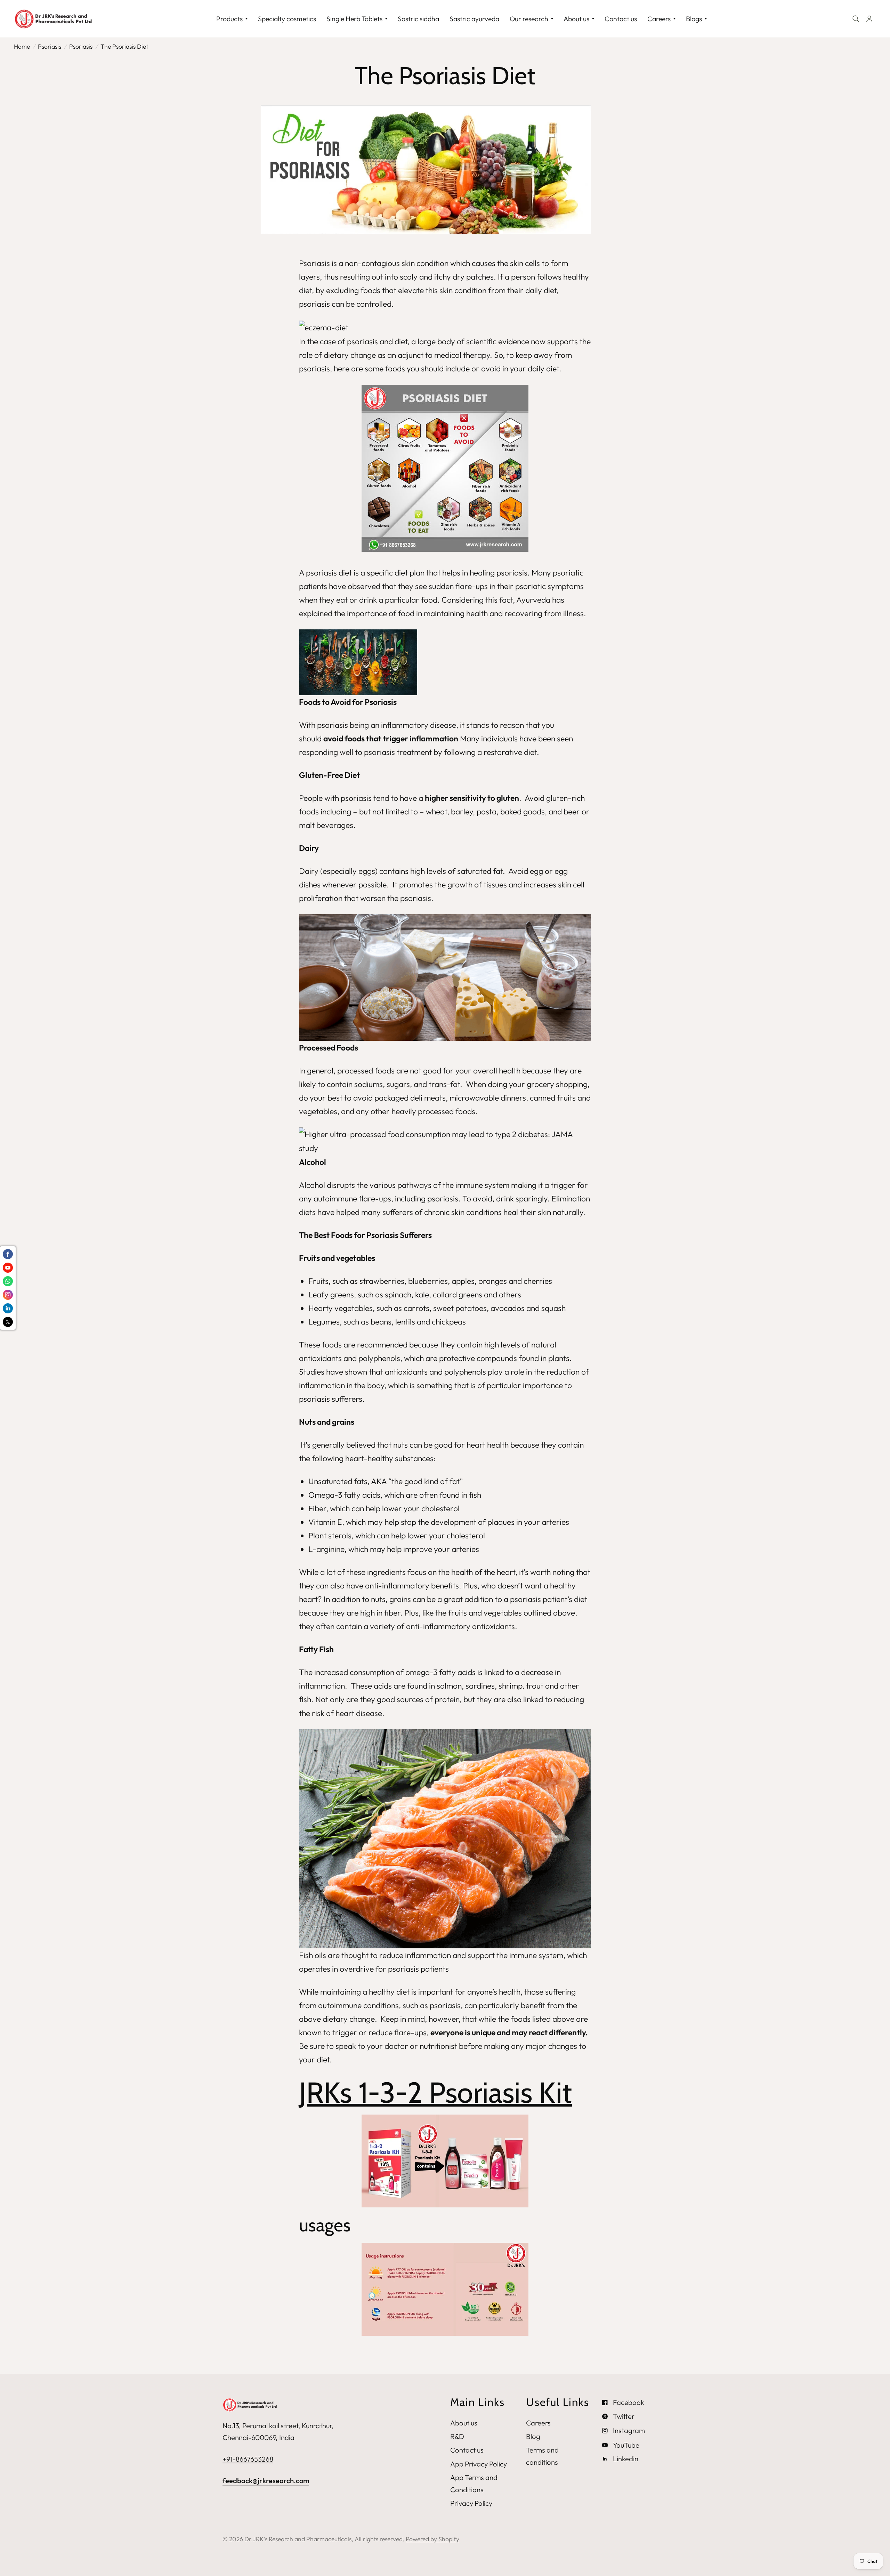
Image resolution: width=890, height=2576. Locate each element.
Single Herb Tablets (354, 19)
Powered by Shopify (432, 2539)
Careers (659, 19)
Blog (533, 2436)
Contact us (621, 19)
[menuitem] (232, 19)
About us (576, 19)
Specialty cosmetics (287, 19)
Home (22, 46)
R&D (457, 2436)
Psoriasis (81, 46)
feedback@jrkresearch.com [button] (266, 2481)
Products (229, 19)
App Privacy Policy (479, 2464)
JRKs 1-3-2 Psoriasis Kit (435, 2092)
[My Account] (869, 19)
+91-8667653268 (248, 2459)
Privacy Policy (471, 2503)
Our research (529, 19)
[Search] (856, 19)
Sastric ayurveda (474, 19)
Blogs (694, 19)
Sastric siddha (418, 19)
